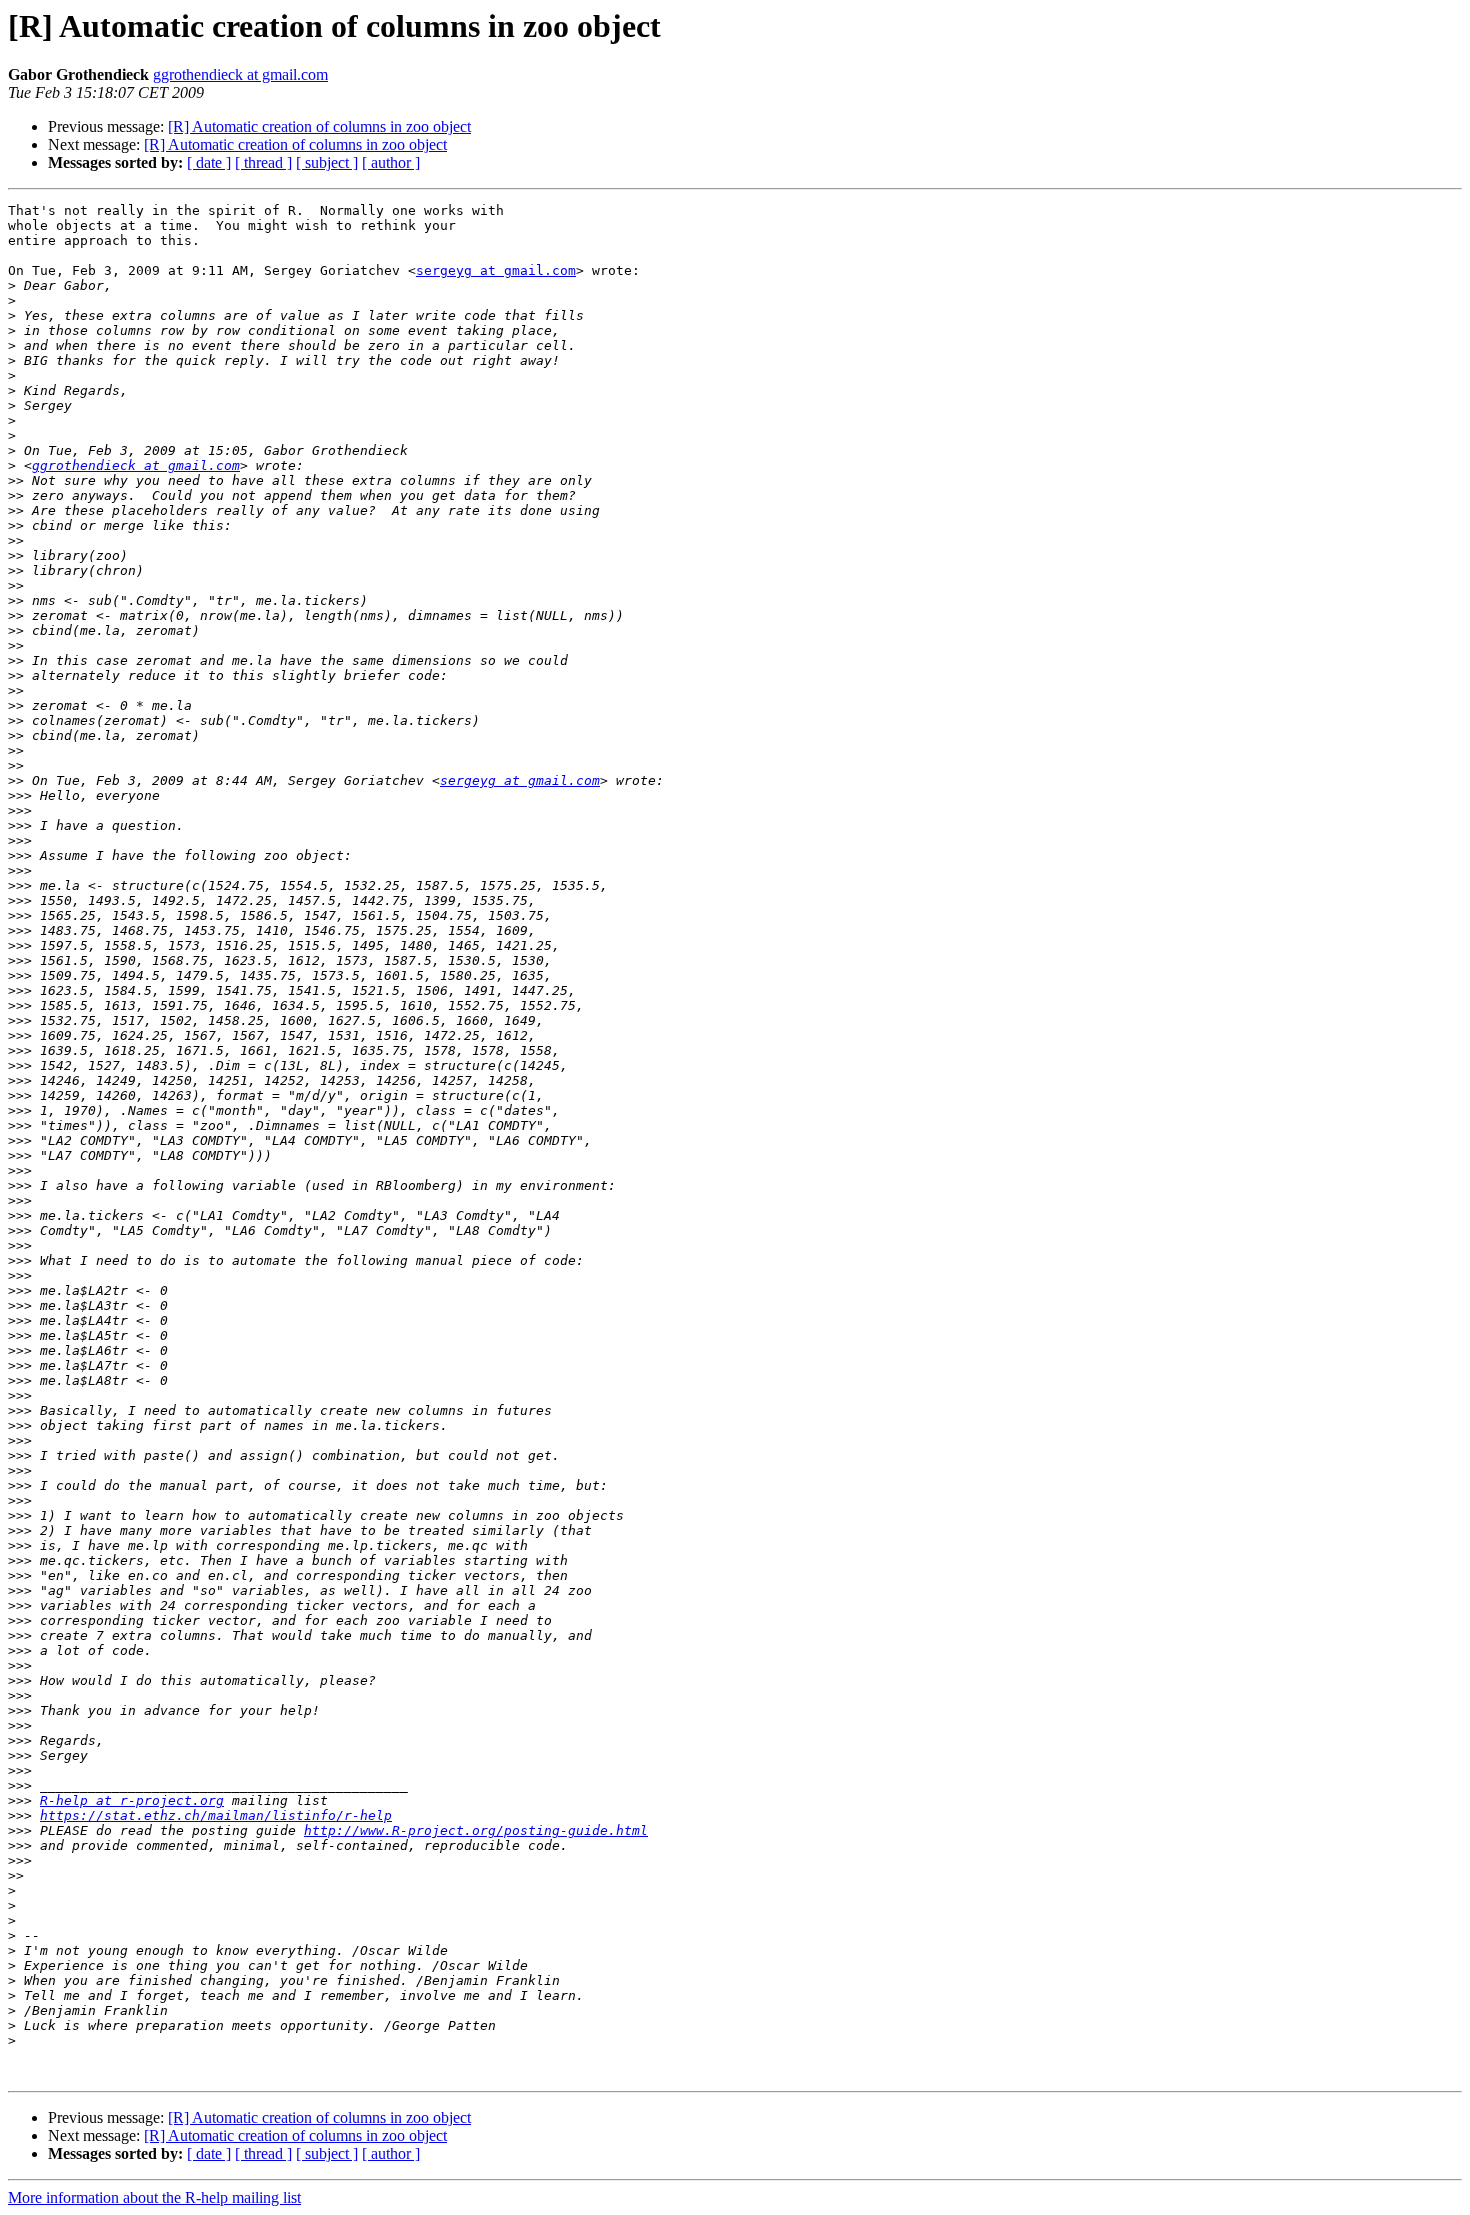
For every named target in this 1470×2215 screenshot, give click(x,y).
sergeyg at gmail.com (496, 270)
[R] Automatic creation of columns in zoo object (319, 126)
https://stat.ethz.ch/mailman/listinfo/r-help (216, 1815)
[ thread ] (263, 162)
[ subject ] (327, 162)
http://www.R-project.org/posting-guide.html (476, 1830)
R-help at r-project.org (132, 1800)
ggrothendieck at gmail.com (240, 74)
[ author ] (391, 162)
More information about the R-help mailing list (154, 2197)
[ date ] (209, 162)
